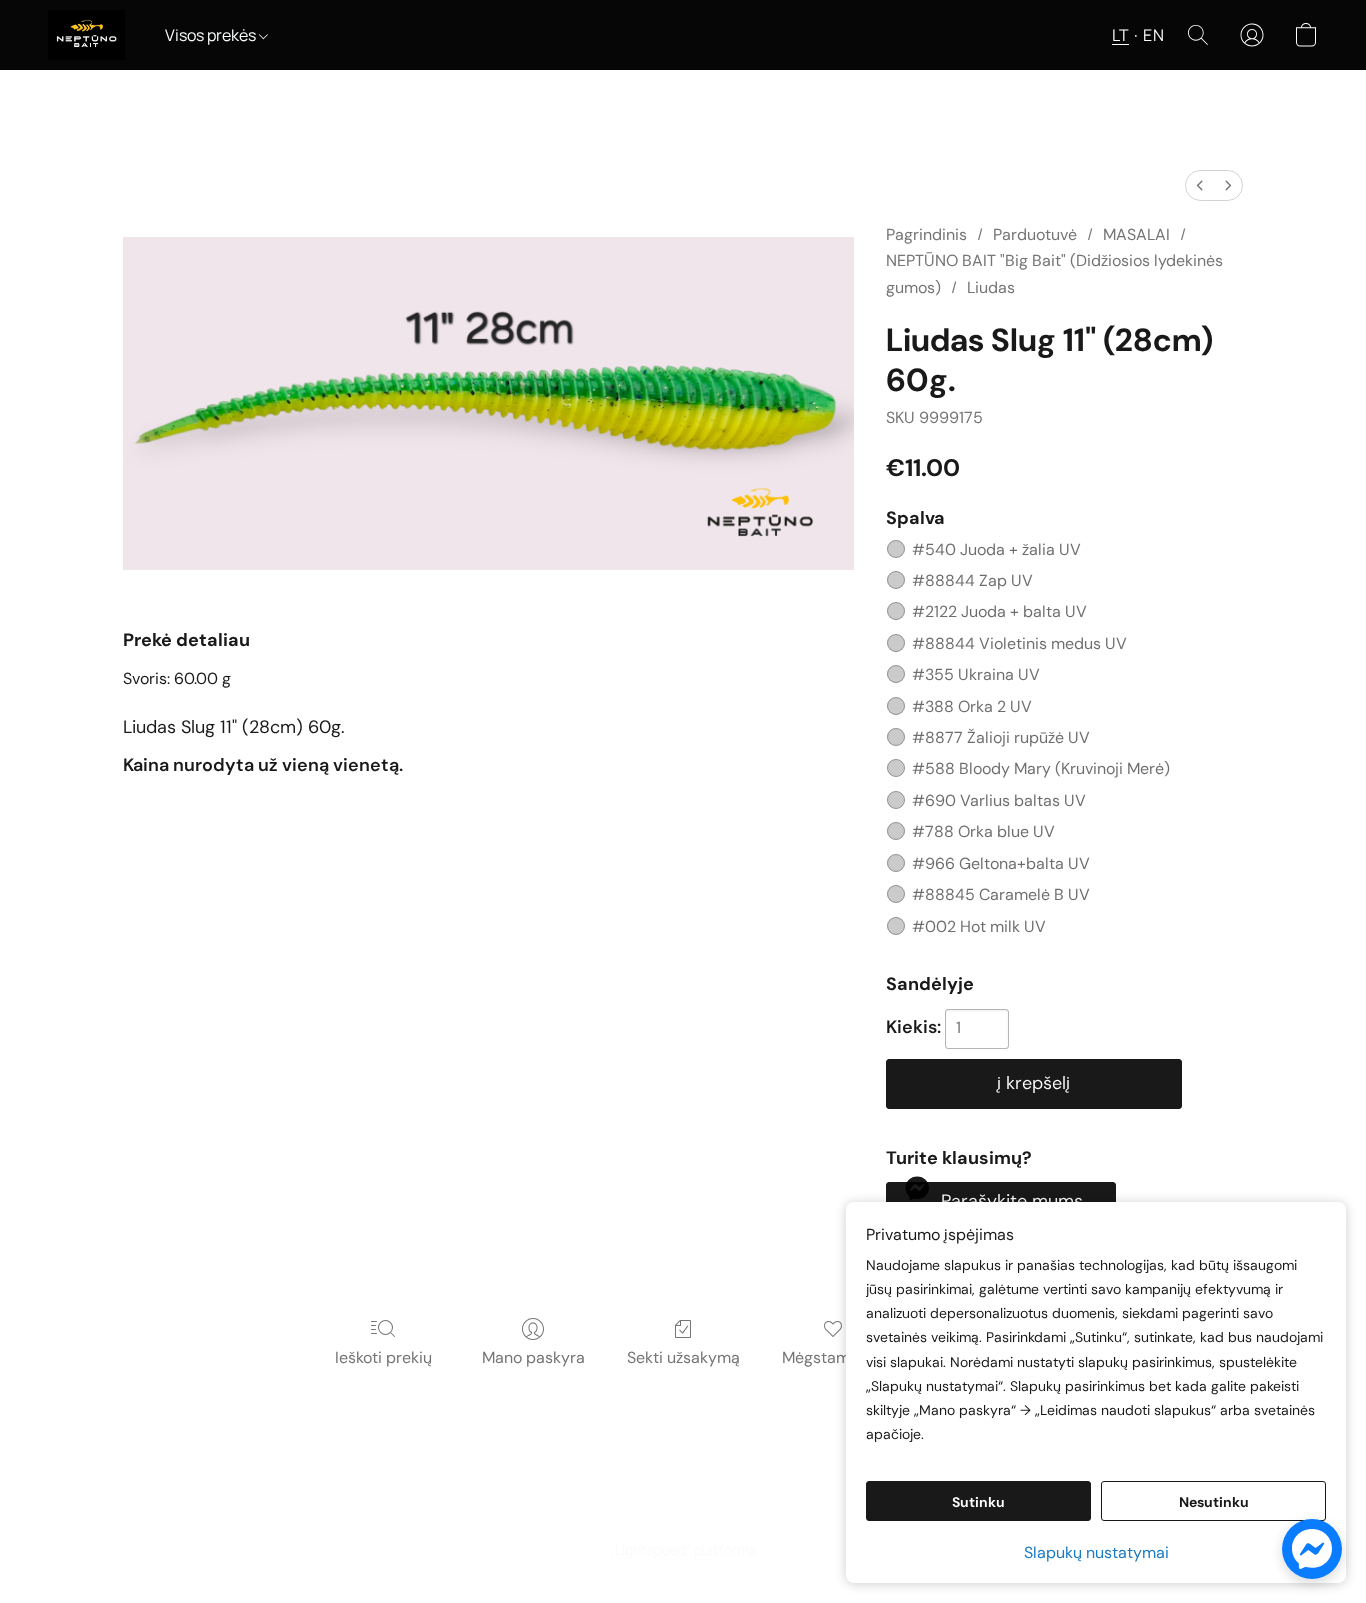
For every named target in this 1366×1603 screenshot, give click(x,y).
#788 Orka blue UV (983, 831)
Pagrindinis (926, 234)
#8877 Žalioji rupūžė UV (1001, 737)
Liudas (991, 287)
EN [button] (1153, 35)
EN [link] (617, 1514)
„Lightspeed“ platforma (683, 1549)
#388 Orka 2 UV (972, 706)
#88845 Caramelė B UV (1001, 894)
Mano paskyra (533, 1357)
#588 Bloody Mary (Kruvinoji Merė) (1041, 768)
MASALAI (1136, 234)
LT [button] (1120, 35)
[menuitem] (1200, 185)
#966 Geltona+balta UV (1001, 863)
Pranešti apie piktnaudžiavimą (742, 1514)
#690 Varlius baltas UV (999, 800)
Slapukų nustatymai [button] (1096, 1552)
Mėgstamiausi (833, 1357)
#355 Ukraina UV (976, 674)
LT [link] (590, 1514)
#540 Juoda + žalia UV (996, 549)
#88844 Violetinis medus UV (1019, 643)
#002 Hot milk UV (979, 926)
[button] (86, 35)
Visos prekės (212, 35)
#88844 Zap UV (972, 580)
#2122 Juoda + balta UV (999, 611)
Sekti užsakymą (683, 1357)
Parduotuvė (1035, 234)
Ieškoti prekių (383, 1357)
